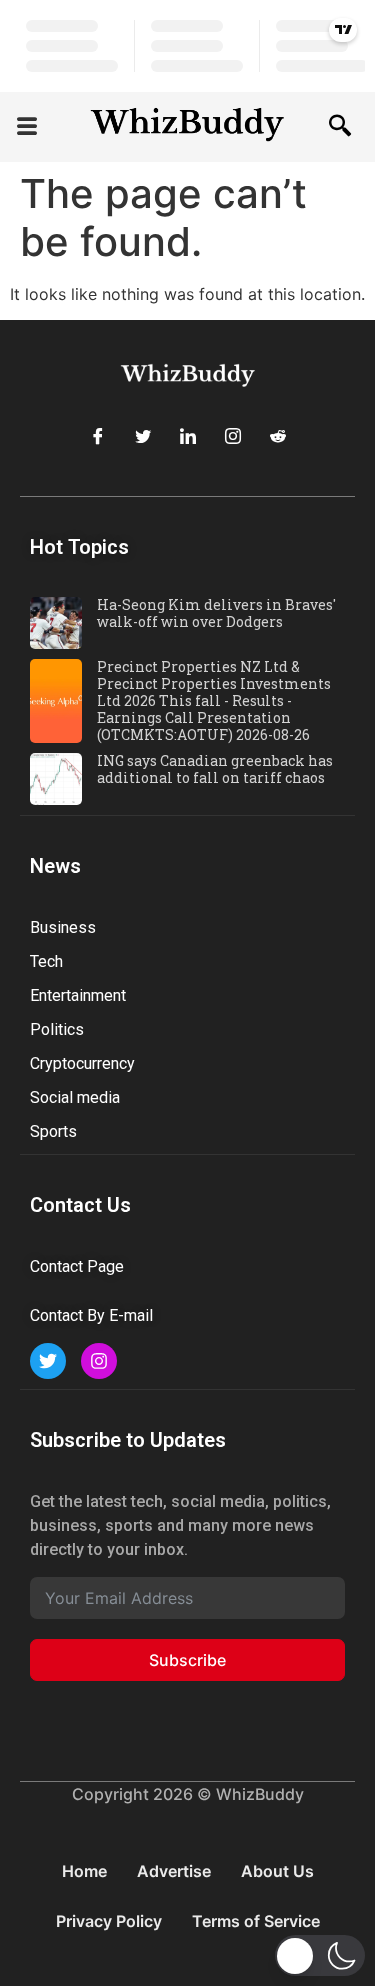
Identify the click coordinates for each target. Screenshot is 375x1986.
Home (84, 1871)
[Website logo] (187, 126)
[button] (27, 127)
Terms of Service (256, 1921)
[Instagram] (233, 436)
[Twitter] (143, 436)
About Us (277, 1871)
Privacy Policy (109, 1921)
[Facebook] (98, 436)
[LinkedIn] (188, 436)
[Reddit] (278, 436)
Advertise (174, 1871)
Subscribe (187, 1660)
